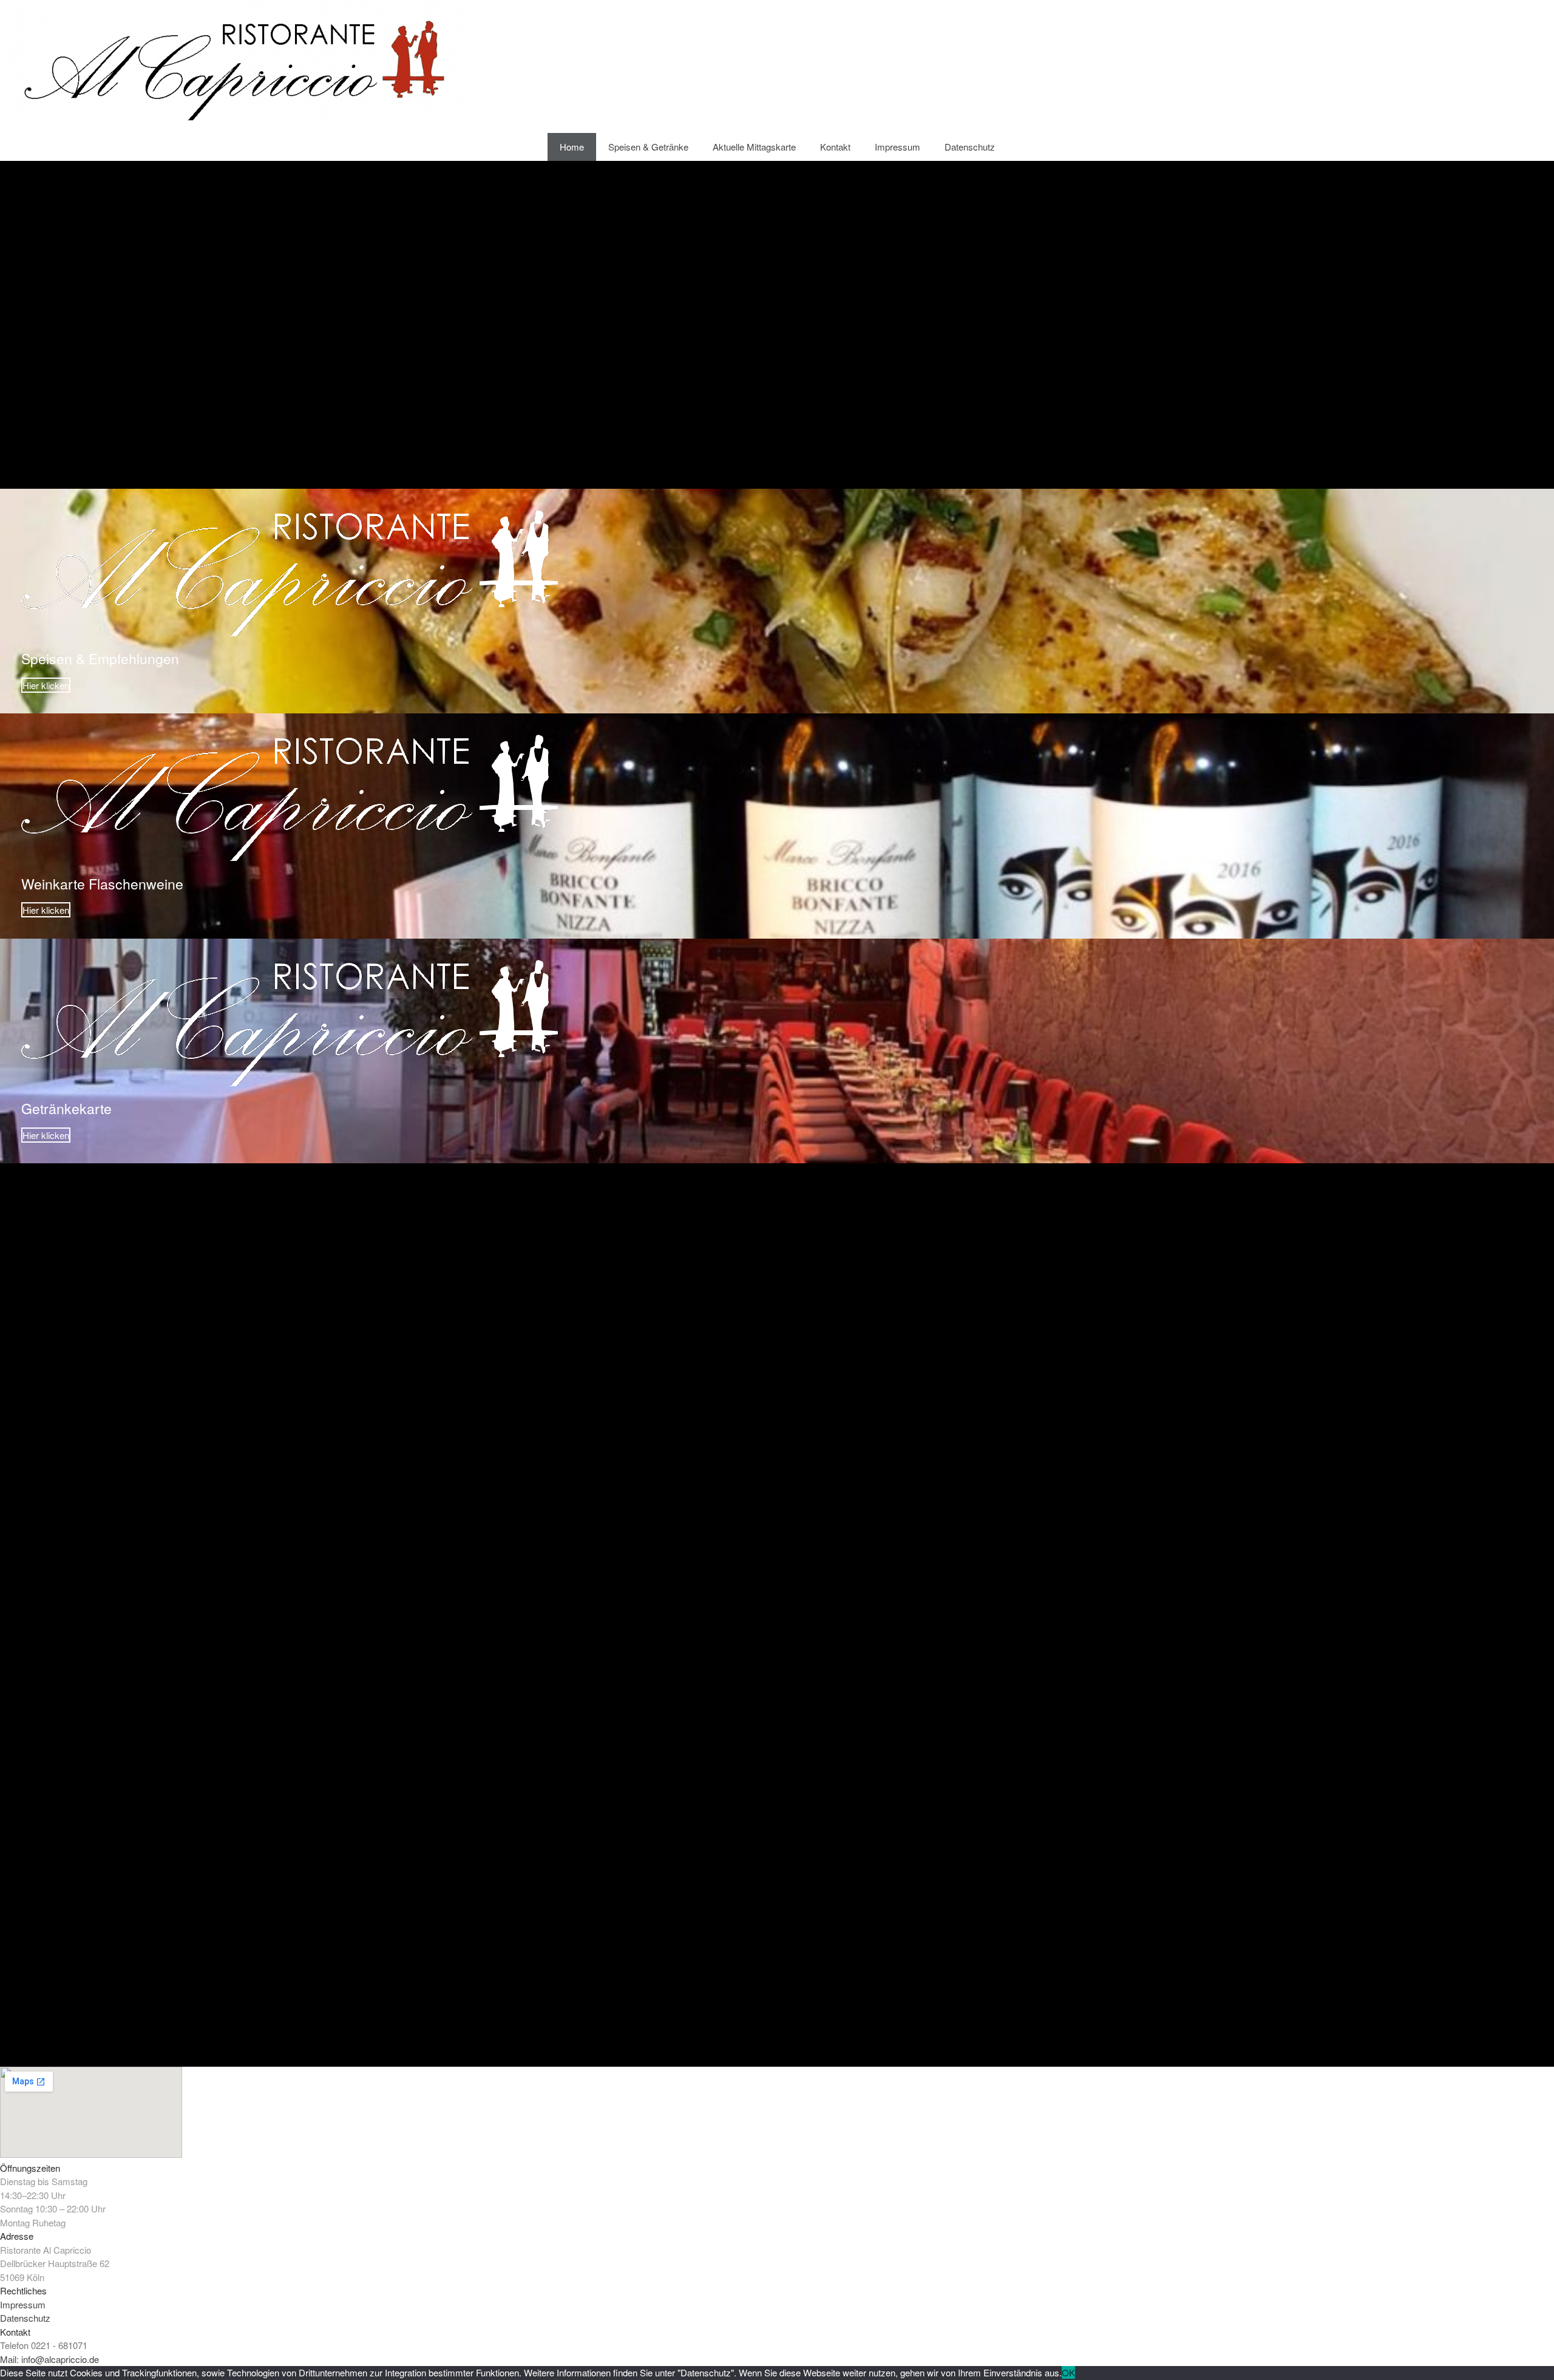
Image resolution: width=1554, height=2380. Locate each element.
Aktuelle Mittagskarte (754, 147)
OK (1068, 2372)
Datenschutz (970, 147)
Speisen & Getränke (648, 147)
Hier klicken (46, 685)
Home (572, 147)
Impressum (897, 147)
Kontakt (835, 147)
